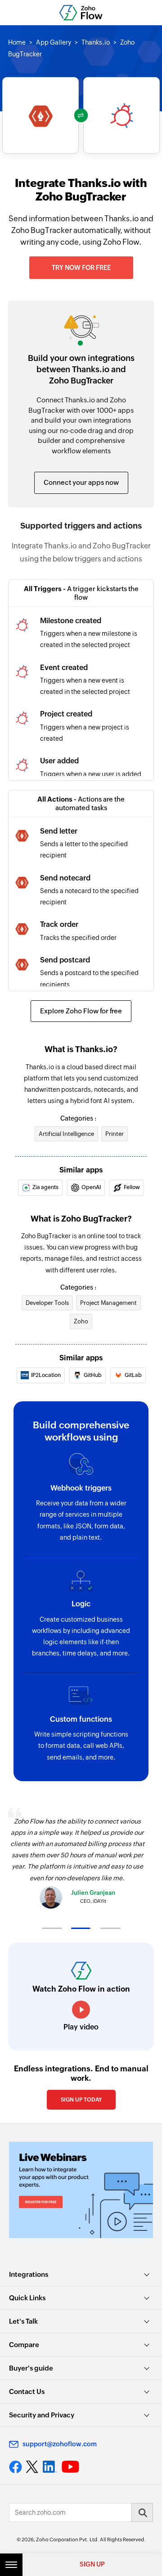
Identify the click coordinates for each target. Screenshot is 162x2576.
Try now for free (81, 268)
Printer (115, 1134)
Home (17, 42)
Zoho (81, 1321)
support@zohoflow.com (60, 2444)
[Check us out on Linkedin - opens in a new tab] (50, 2467)
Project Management (108, 1303)
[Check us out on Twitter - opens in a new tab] (32, 2467)
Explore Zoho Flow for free (81, 1011)
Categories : (78, 1118)
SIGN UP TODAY (81, 2100)
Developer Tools (47, 1303)
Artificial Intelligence (66, 1134)
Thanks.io (96, 42)
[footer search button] (142, 2512)
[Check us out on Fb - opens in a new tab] (16, 2467)
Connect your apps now (81, 482)
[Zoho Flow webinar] (81, 2190)
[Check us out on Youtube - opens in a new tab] (70, 2467)
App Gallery (54, 42)
